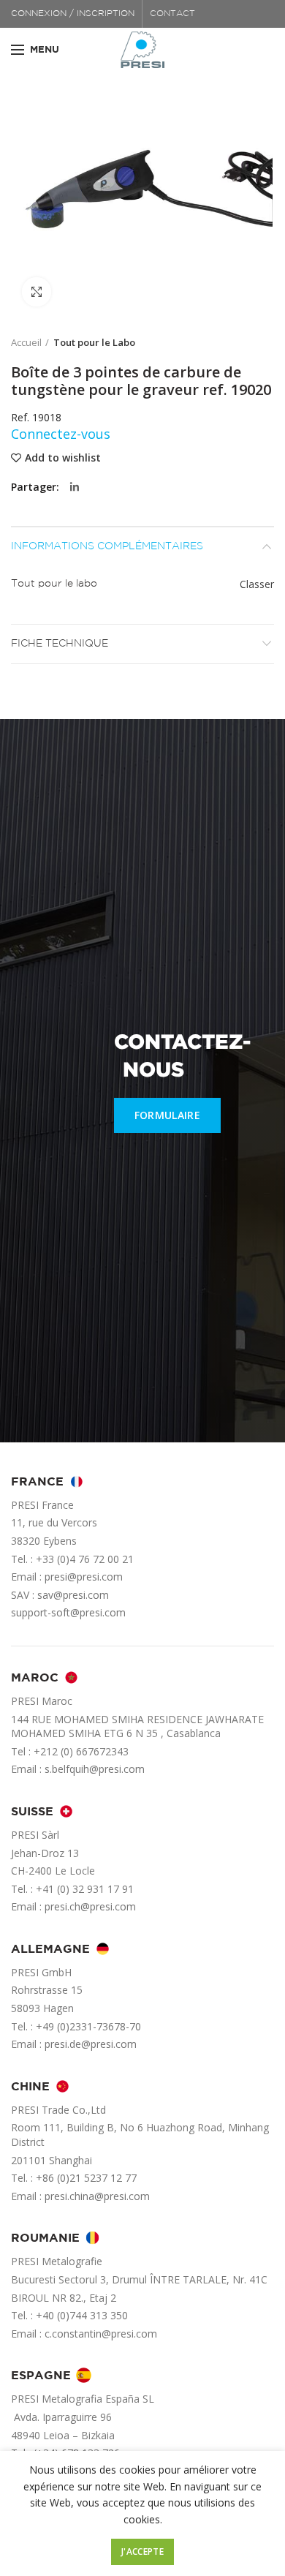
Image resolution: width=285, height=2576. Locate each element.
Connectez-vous (61, 434)
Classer (257, 584)
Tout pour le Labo (94, 342)
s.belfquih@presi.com (95, 1769)
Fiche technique (60, 644)
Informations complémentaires (107, 546)
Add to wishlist (63, 458)
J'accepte (142, 2551)
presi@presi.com (84, 1577)
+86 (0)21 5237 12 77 (86, 2178)
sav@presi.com (73, 1595)
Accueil (26, 342)
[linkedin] (75, 487)
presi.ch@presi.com (90, 1906)
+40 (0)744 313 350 (82, 2315)
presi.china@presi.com (97, 2196)
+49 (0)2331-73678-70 (88, 2026)
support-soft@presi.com (68, 1612)
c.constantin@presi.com (101, 2334)
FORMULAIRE (167, 1115)
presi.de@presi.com (91, 2044)
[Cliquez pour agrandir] (37, 292)
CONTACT (172, 14)
